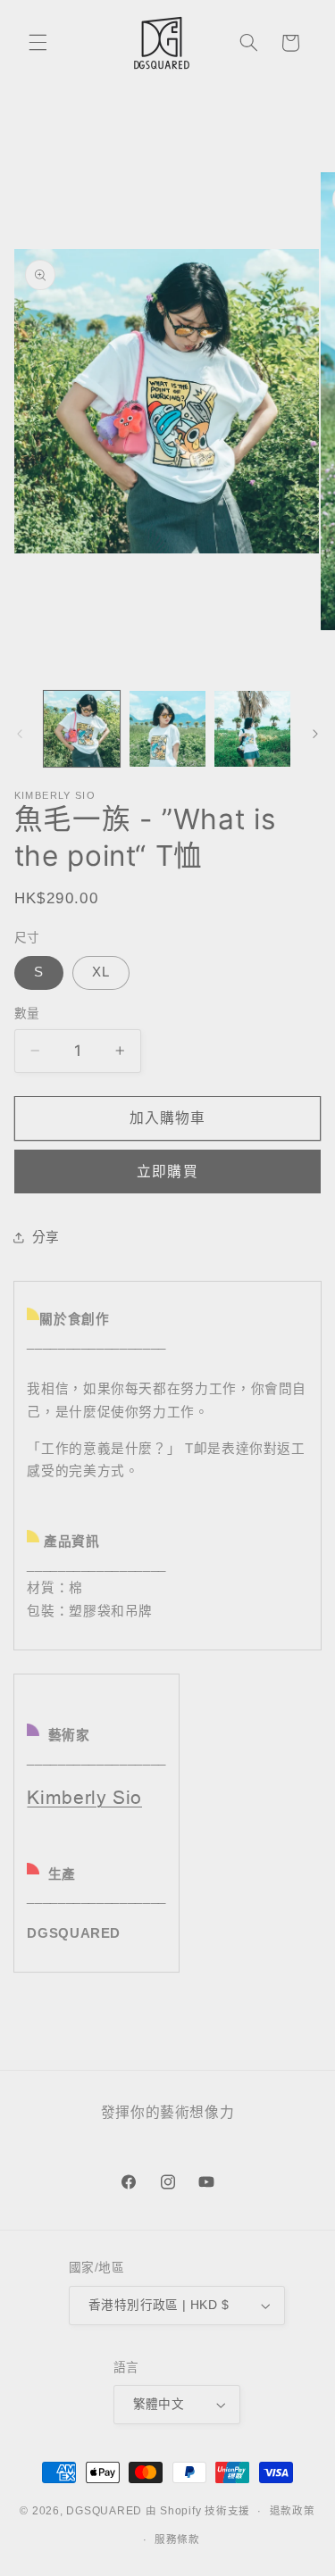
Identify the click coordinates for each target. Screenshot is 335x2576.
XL (101, 972)
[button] (38, 43)
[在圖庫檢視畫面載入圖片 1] (82, 729)
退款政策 (293, 2511)
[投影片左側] (20, 734)
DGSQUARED (104, 2511)
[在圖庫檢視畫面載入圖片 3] (252, 729)
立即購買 (167, 1172)
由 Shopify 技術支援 (198, 2511)
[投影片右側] (315, 734)
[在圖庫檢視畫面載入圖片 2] (167, 729)
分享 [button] (46, 1237)
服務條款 (177, 2539)
